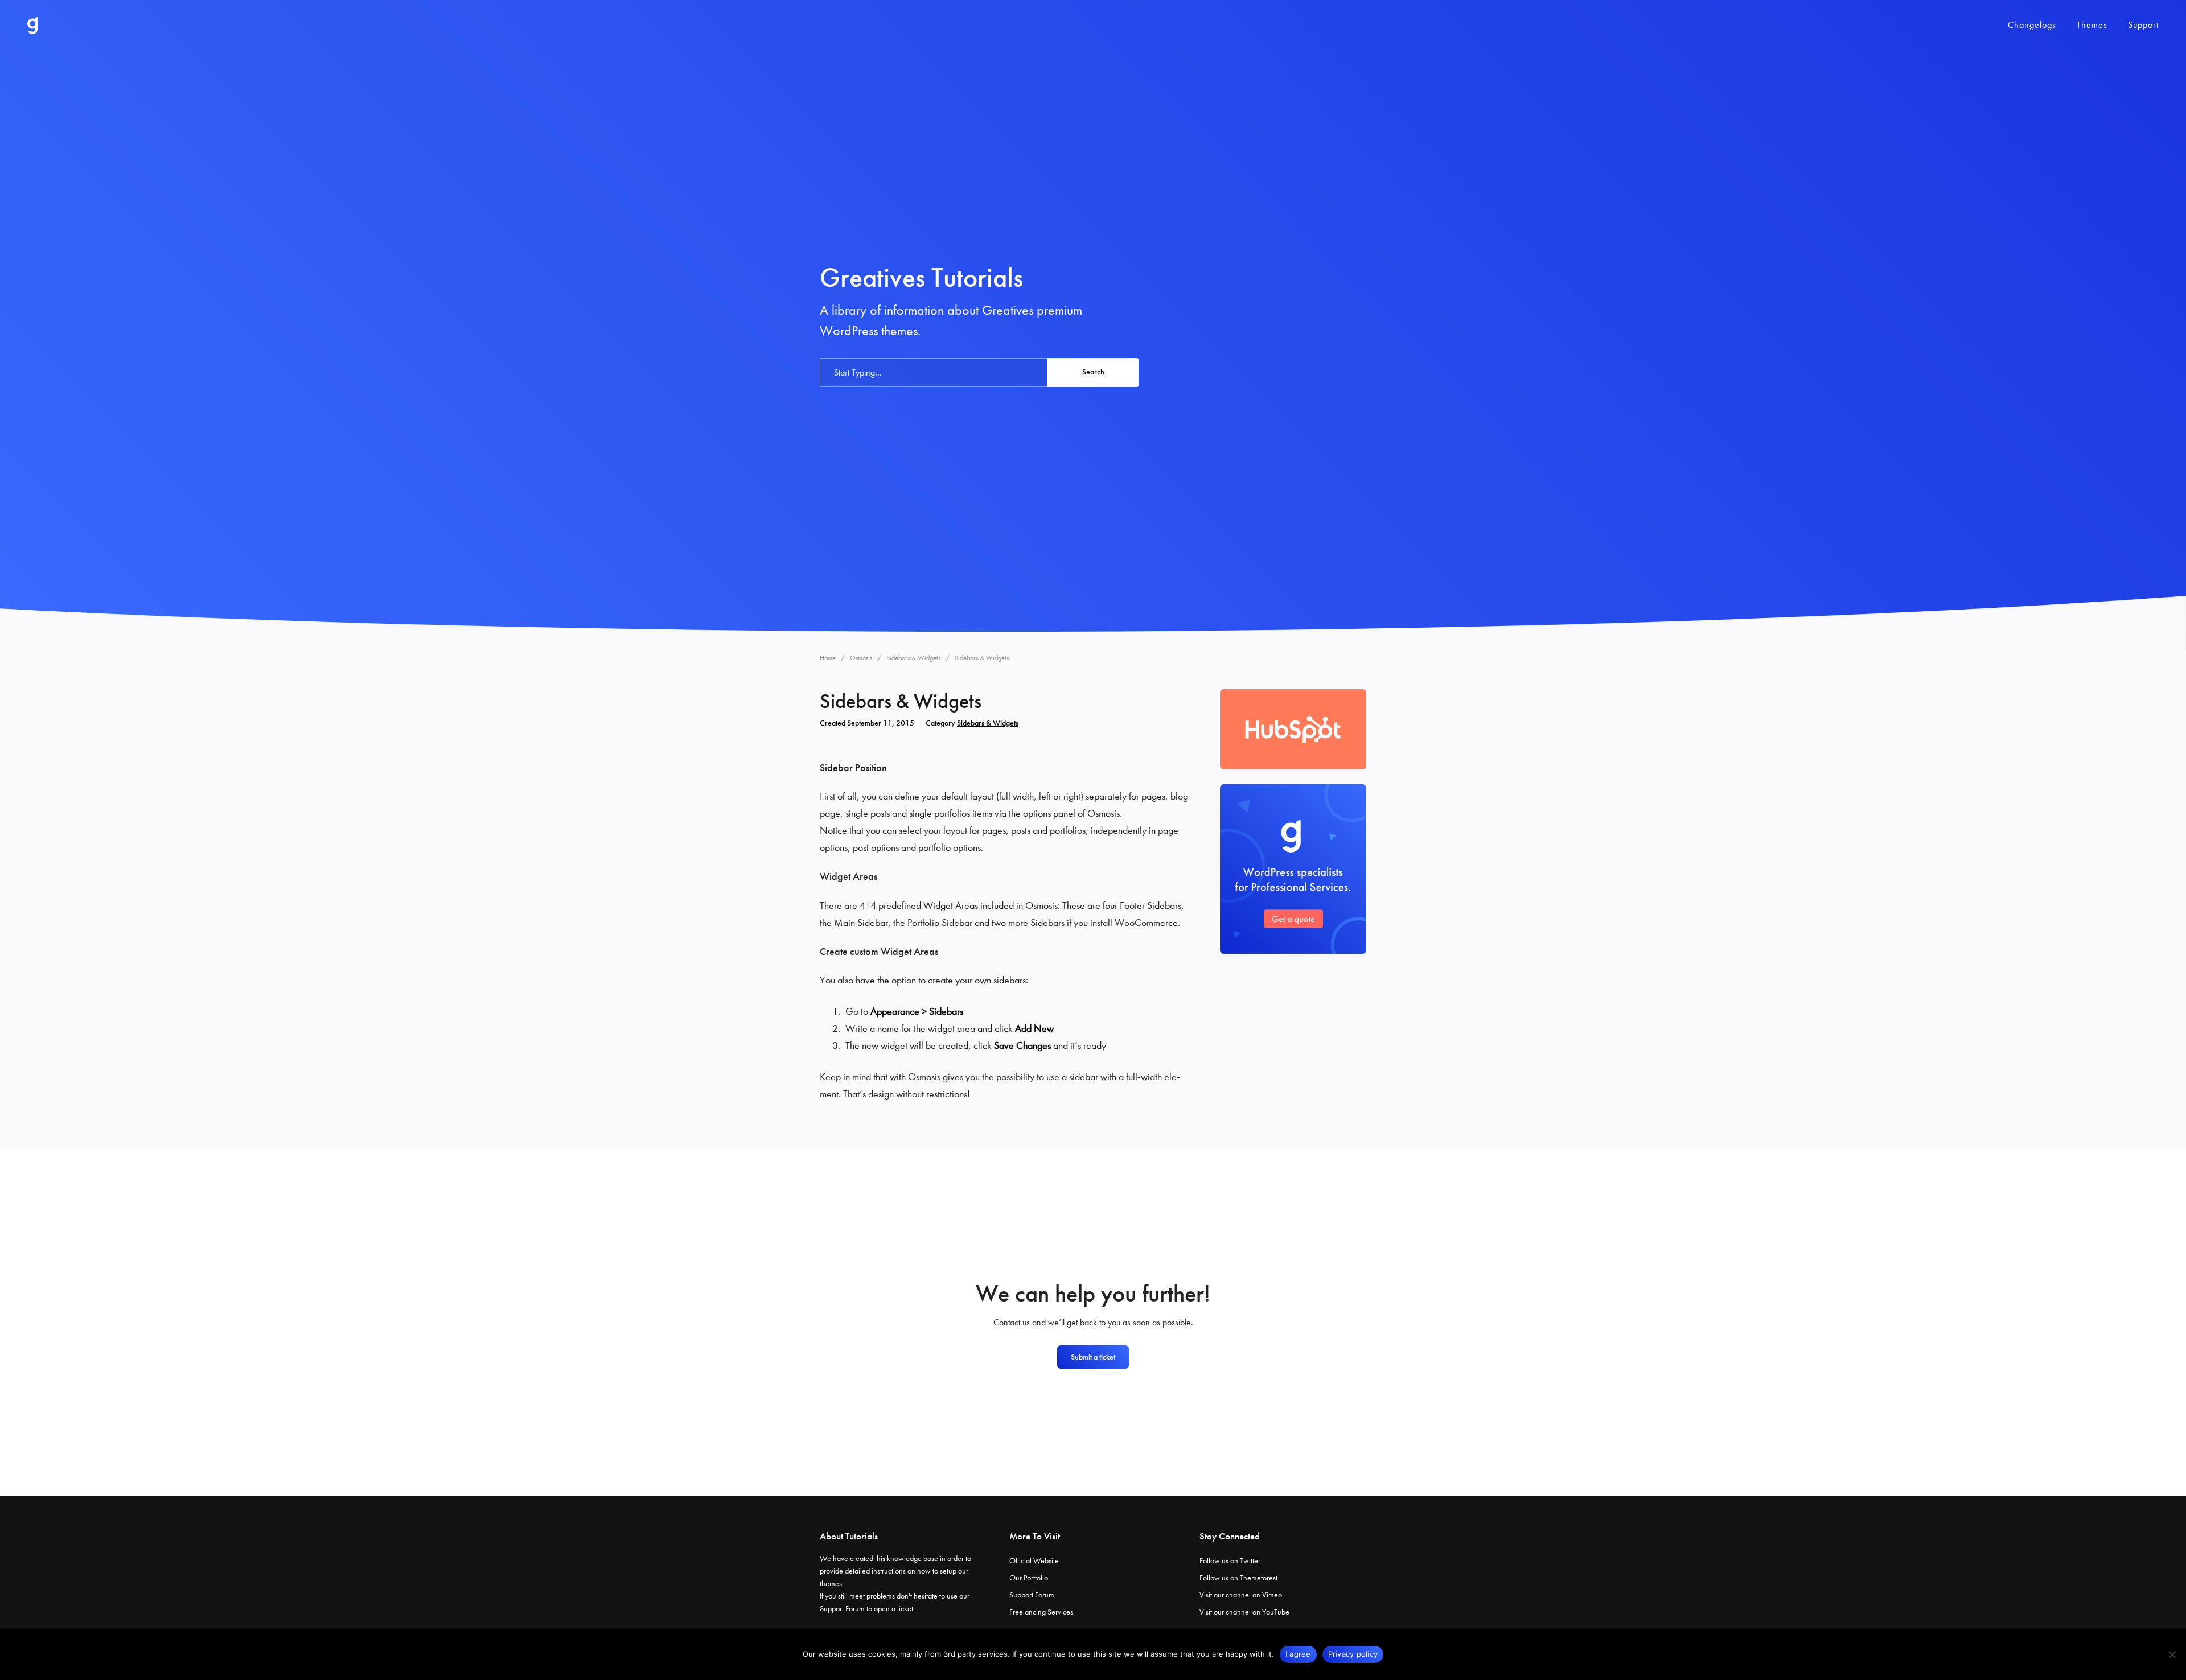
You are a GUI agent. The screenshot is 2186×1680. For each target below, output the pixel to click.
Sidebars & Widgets (988, 723)
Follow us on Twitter (1230, 1561)
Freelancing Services (1041, 1612)
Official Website (1034, 1561)
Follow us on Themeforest (1238, 1578)
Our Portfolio (1029, 1578)
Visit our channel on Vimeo (1241, 1595)
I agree (1298, 1654)
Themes (2092, 25)
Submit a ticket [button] (1093, 1357)
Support (2143, 25)
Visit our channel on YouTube (1244, 1612)
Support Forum (842, 1609)
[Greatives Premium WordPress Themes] (32, 26)
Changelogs (2032, 25)
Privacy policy (1353, 1654)
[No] (2172, 1654)
